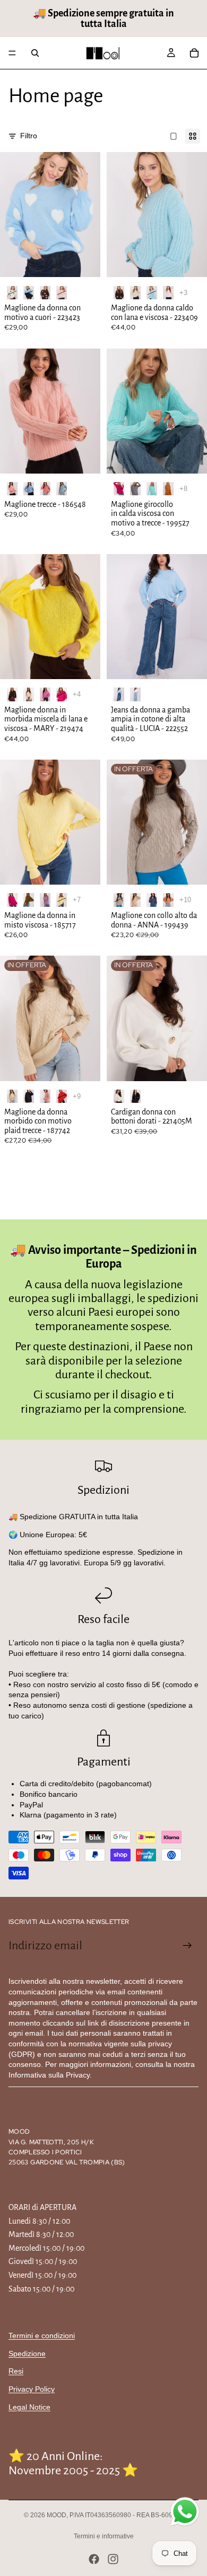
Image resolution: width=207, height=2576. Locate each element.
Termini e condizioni (42, 2336)
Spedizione (27, 2354)
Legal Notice (29, 2407)
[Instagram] (113, 2559)
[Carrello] (194, 53)
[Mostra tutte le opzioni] (183, 293)
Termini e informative (104, 2536)
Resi (16, 2371)
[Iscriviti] (187, 1946)
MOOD (57, 2515)
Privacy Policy (32, 2389)
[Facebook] (94, 2559)
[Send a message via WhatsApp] (185, 2512)
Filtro (29, 136)
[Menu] (12, 53)
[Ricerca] (35, 53)
